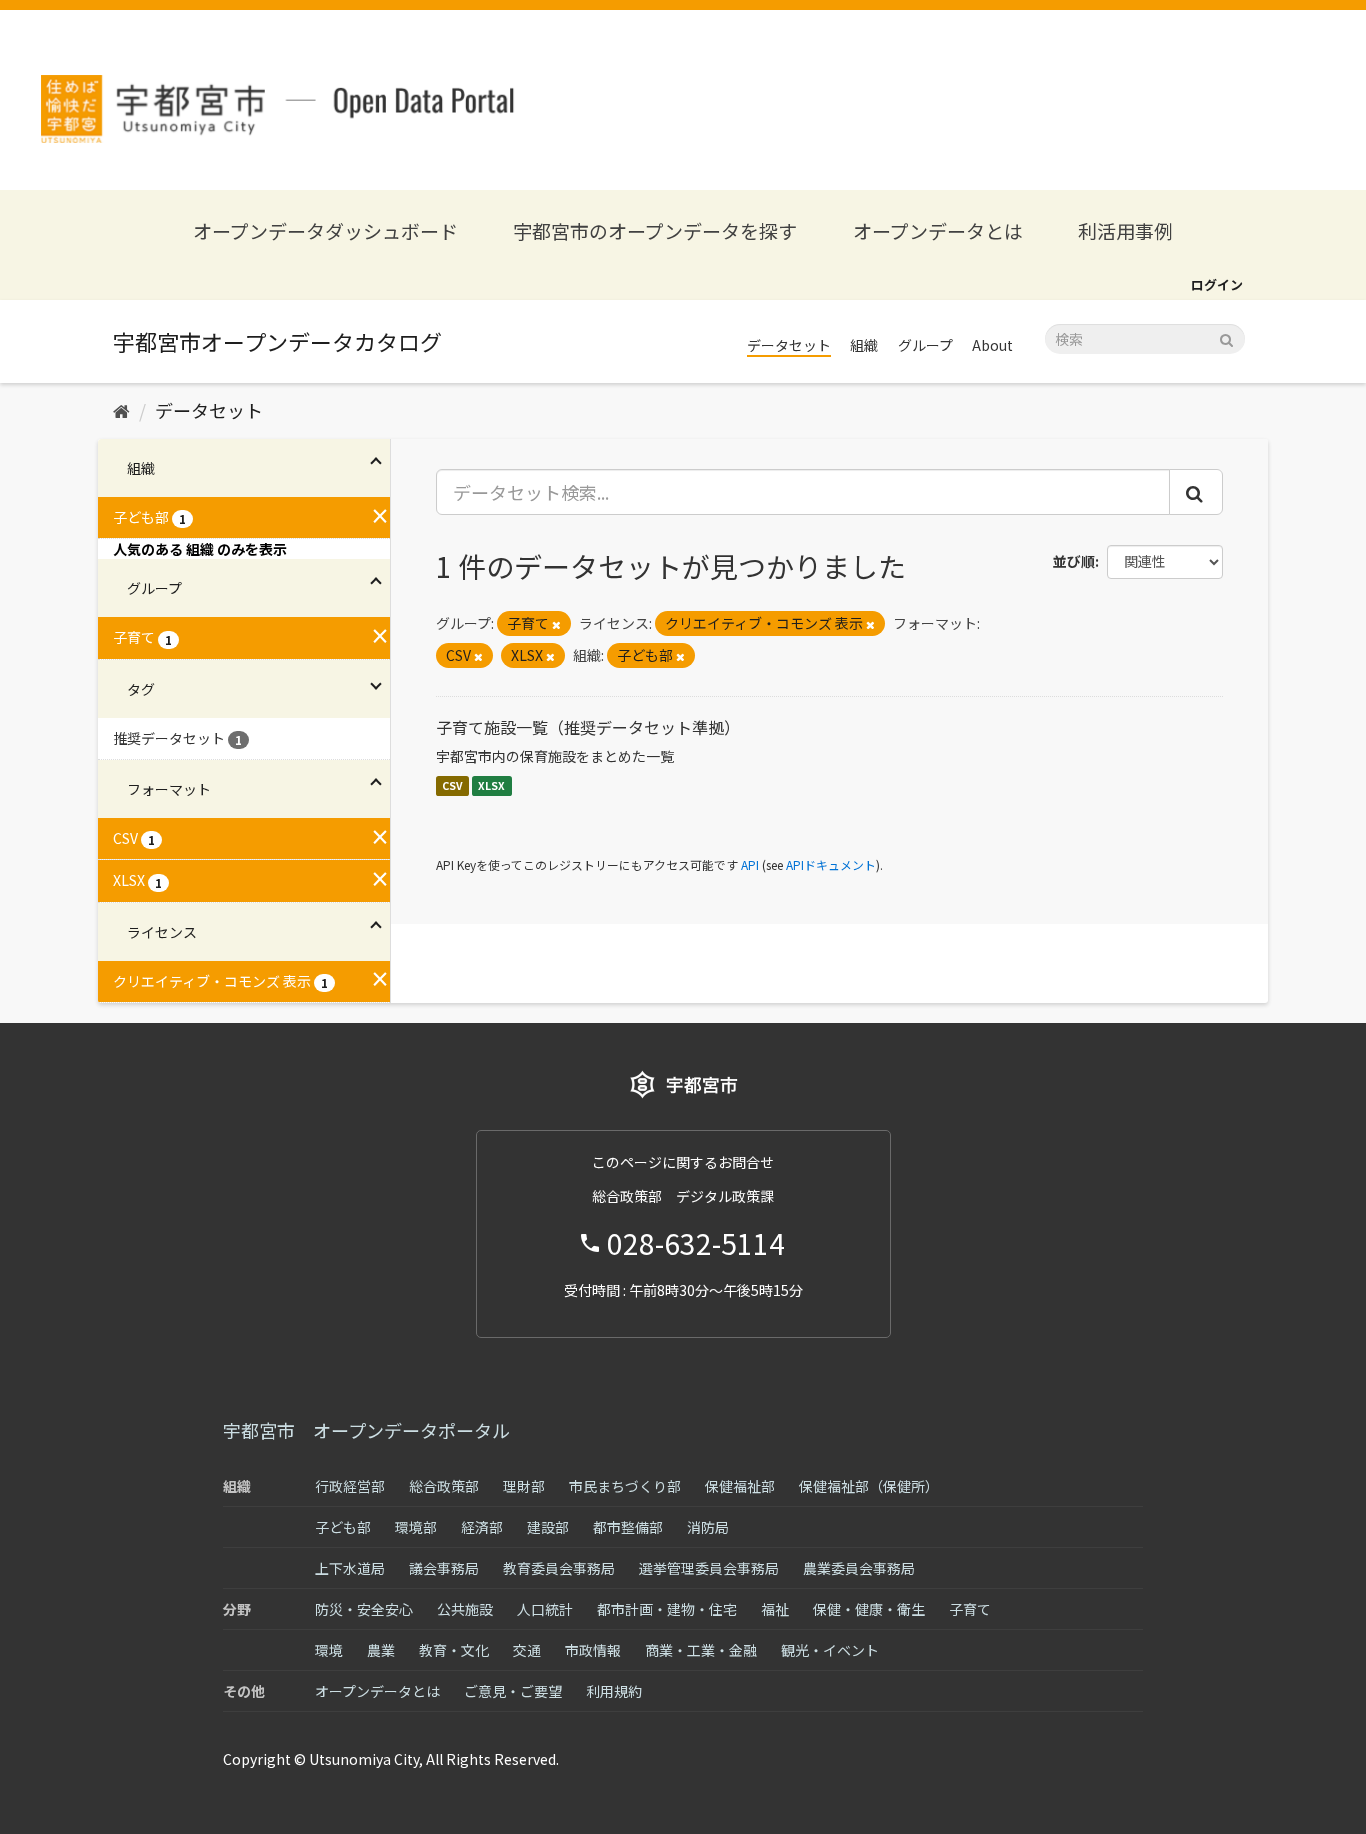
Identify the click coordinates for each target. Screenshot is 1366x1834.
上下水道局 (350, 1568)
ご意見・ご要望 (513, 1691)
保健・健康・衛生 (869, 1609)
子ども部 (343, 1527)
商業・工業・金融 (701, 1650)
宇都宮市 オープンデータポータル (366, 1430)
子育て (970, 1609)
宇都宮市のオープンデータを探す (655, 230)
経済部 (482, 1527)
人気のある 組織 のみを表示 (200, 549)
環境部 (416, 1527)
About (992, 345)
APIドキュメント (831, 864)
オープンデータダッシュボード (325, 230)
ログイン (1217, 284)
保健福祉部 (740, 1486)
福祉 (775, 1609)
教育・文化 (454, 1650)
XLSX (491, 785)
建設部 (548, 1527)
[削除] (556, 624)
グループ (925, 345)
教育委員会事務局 (559, 1568)
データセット (789, 345)
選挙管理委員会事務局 (709, 1568)
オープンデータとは (938, 230)
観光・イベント (830, 1650)
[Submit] (1226, 337)
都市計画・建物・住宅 (667, 1609)
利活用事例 (1125, 230)
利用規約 (614, 1691)
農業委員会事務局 (859, 1568)
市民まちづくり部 (625, 1486)
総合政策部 (444, 1486)
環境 (329, 1650)
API (750, 864)
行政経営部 (350, 1486)
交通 (527, 1650)
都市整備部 (628, 1527)
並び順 (1074, 561)
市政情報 (593, 1650)
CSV (452, 785)
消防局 (708, 1527)
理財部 (524, 1486)
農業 (381, 1650)
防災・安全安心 (364, 1609)
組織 (864, 345)
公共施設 (465, 1609)
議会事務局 (444, 1568)
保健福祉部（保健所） (869, 1486)
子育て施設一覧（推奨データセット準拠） (588, 727)
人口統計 (545, 1609)
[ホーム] (121, 410)
